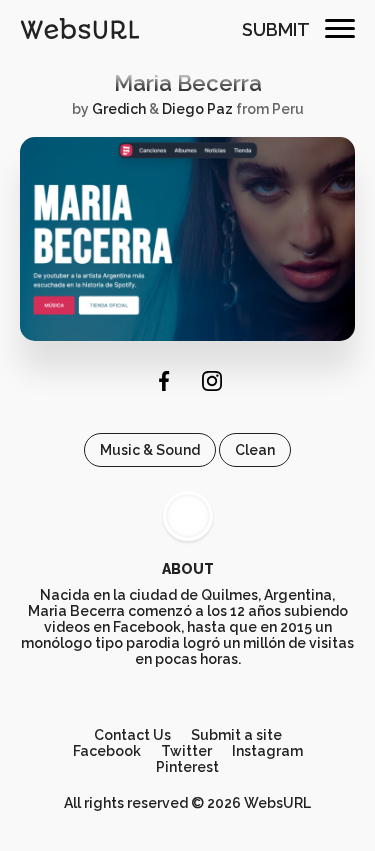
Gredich (119, 109)
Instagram (267, 751)
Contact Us (132, 735)
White (188, 516)
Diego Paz (197, 109)
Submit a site (236, 735)
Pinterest (187, 767)
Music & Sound (150, 450)
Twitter (186, 751)
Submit (276, 29)
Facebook (107, 751)
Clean (255, 450)
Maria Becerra (188, 83)
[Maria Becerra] (187, 336)
